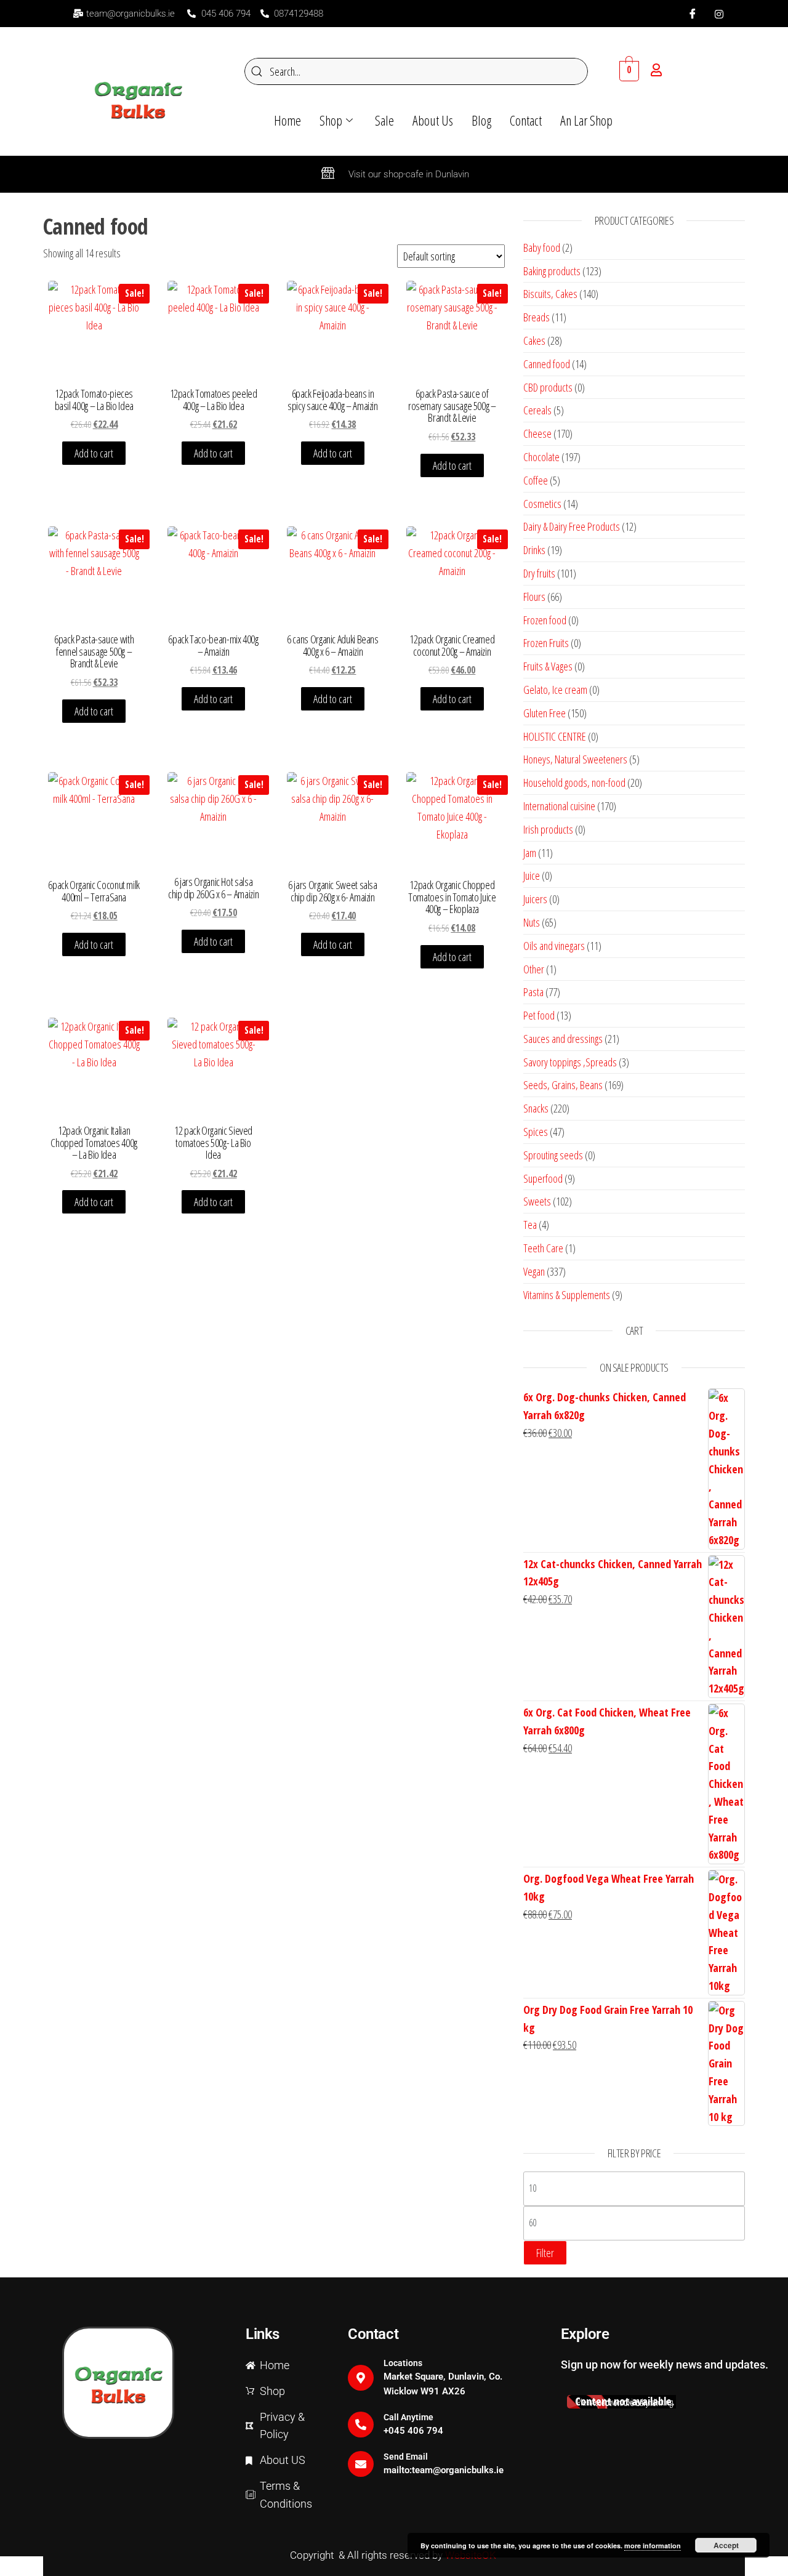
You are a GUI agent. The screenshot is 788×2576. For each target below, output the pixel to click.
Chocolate (541, 457)
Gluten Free (545, 713)
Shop (331, 120)
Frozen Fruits (546, 643)
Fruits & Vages (548, 666)
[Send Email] (361, 2464)
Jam (530, 853)
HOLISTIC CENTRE (555, 736)
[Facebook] (693, 14)
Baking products (552, 271)
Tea (530, 1225)
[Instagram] (719, 14)
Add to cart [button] (94, 453)
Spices (536, 1132)
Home (287, 120)
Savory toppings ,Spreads (570, 1062)
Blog (481, 120)
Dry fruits (539, 573)
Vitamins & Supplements (567, 1295)
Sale (384, 120)
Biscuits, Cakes (550, 294)
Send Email (406, 2457)
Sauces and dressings (563, 1039)
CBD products (548, 387)
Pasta (533, 992)
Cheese (537, 433)
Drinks (534, 550)
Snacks (536, 1108)
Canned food (547, 364)
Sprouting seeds (553, 1155)
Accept (726, 2545)
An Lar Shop (586, 120)
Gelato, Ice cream (555, 690)
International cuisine (559, 806)
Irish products (548, 829)
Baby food (542, 248)
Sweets (537, 1201)
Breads (537, 317)
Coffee (536, 480)
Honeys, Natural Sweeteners (575, 759)
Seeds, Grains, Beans (563, 1085)
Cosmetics (542, 504)
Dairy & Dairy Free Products (572, 526)
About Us (433, 120)
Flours (534, 597)
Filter (545, 2253)
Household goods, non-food (574, 783)
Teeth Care (543, 1248)
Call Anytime (408, 2417)
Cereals (537, 410)
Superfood (543, 1178)
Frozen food (545, 620)
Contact (526, 120)
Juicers (535, 899)
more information (653, 2546)
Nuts (532, 922)
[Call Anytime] (361, 2425)
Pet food (539, 1015)
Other (534, 969)
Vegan (534, 1271)
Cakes (534, 340)
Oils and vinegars (554, 946)
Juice (532, 875)
